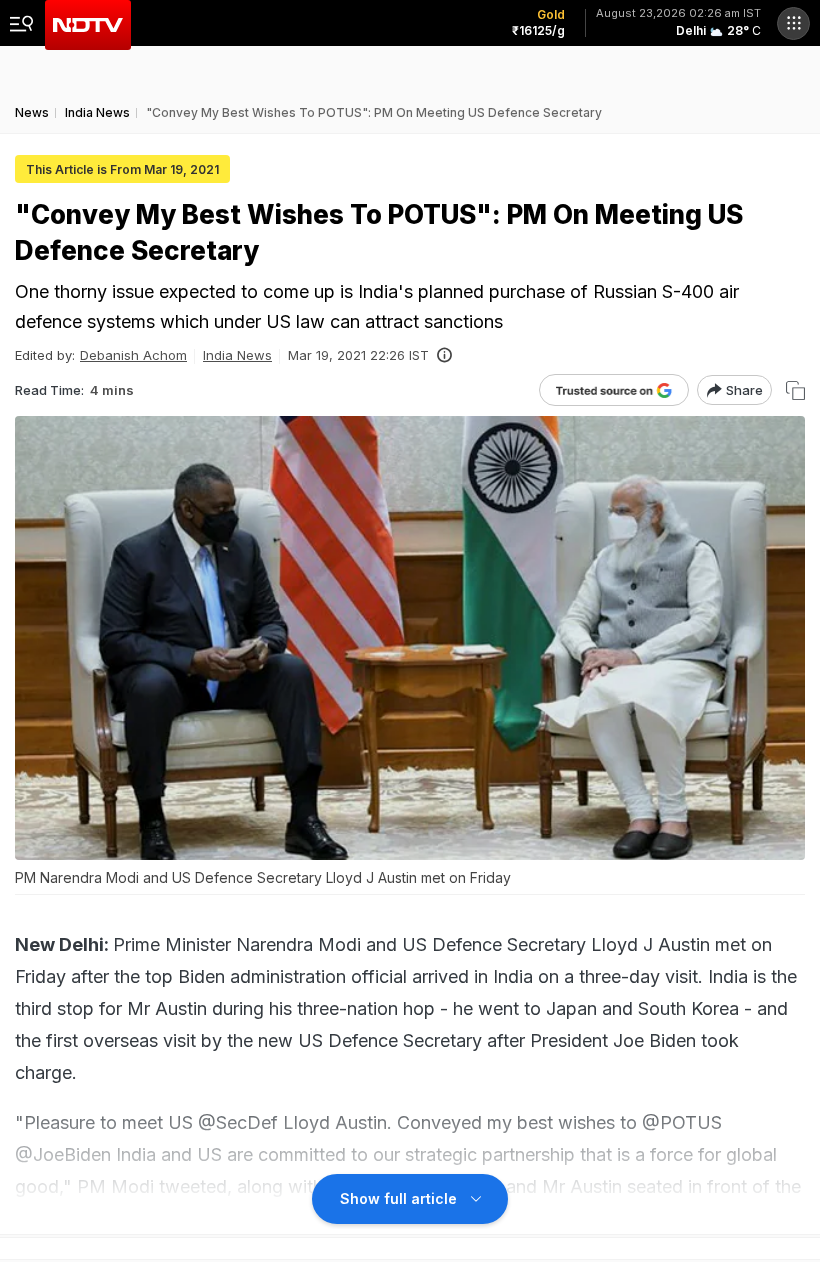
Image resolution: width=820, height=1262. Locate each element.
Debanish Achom (133, 355)
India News (237, 355)
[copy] (795, 390)
